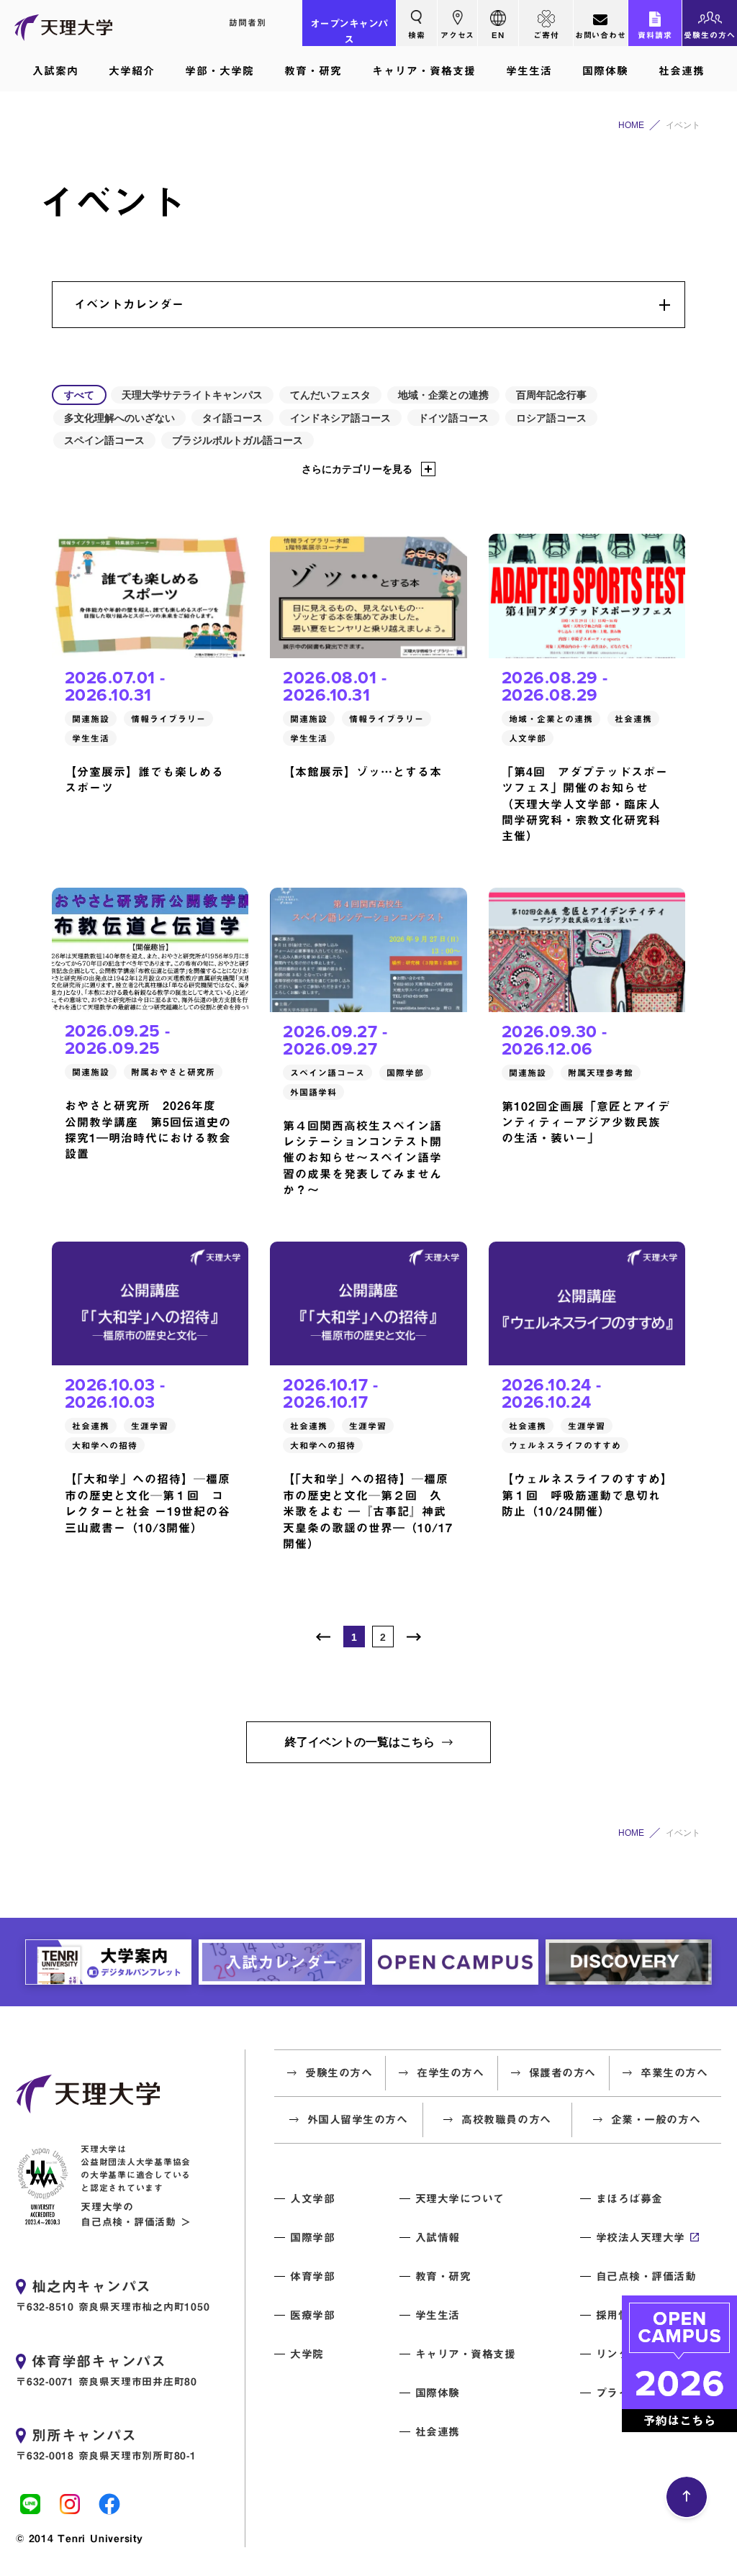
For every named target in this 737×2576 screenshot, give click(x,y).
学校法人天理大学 (641, 2238)
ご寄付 (546, 35)
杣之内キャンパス (91, 2286)
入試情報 (438, 2238)
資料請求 (655, 35)
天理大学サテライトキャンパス (192, 395)
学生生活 (529, 71)
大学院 (307, 2354)
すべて (79, 395)
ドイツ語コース (453, 418)
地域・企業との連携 (443, 395)
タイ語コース (232, 418)
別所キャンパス (84, 2435)
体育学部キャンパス (99, 2361)
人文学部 (312, 2199)
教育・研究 (313, 71)
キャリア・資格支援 (424, 71)
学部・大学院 (220, 71)
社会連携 (682, 71)
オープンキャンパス (349, 32)
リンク (613, 2354)
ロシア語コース (551, 418)
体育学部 (312, 2276)
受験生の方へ (710, 35)
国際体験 (605, 71)
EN (498, 35)
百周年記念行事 (551, 395)
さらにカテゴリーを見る (357, 469)
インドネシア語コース (340, 418)
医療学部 (312, 2315)
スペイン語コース (104, 440)
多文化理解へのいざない (119, 418)
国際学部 (312, 2238)
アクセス (458, 35)
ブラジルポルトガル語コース (238, 440)
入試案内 (55, 71)
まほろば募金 (629, 2199)
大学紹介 (132, 71)
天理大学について (460, 2199)
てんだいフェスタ (330, 395)
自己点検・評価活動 (646, 2276)
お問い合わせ (601, 35)
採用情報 (618, 2315)
